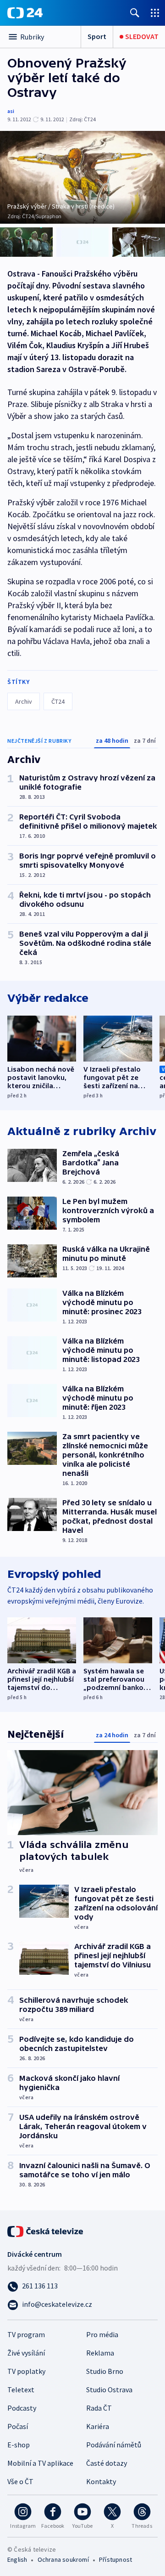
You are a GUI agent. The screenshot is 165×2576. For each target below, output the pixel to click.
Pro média (102, 2334)
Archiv (24, 701)
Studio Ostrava (109, 2390)
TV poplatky (26, 2371)
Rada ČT (99, 2408)
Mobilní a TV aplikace (40, 2463)
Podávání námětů (114, 2445)
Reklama (100, 2353)
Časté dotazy (107, 2463)
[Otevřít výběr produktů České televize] (155, 13)
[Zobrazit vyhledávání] (135, 13)
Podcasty (22, 2408)
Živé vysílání (26, 2353)
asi (11, 111)
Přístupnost (115, 2559)
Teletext (21, 2390)
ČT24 (58, 701)
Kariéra (98, 2426)
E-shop (19, 2445)
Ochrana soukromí (63, 2559)
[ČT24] (25, 13)
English (17, 2559)
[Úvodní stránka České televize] (46, 2231)
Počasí (18, 2426)
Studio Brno (105, 2371)
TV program (26, 2334)
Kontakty (101, 2481)
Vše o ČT (20, 2481)
